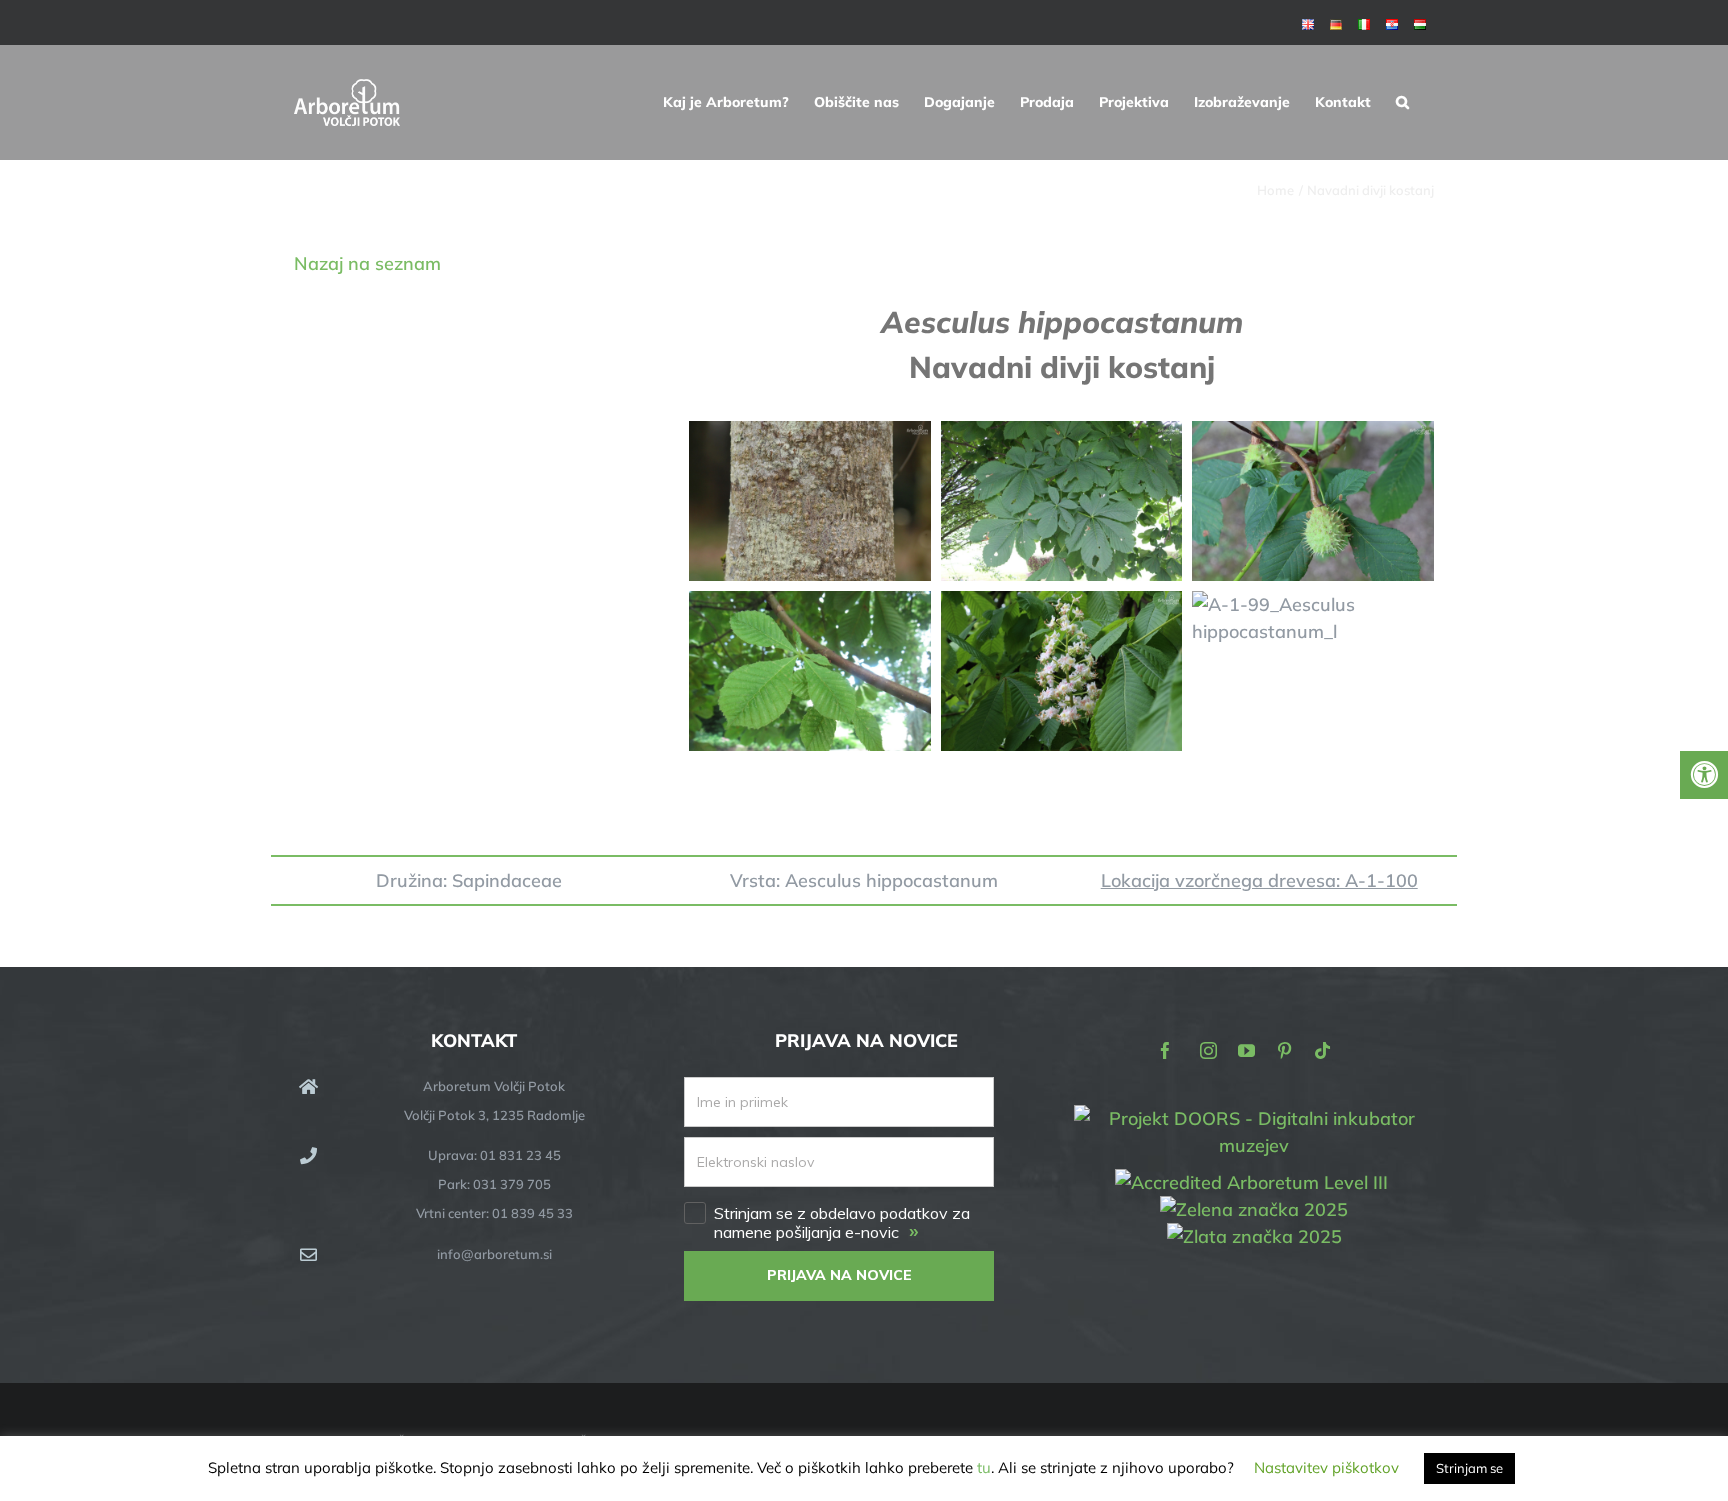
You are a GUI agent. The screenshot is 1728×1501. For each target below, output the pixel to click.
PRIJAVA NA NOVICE (839, 1275)
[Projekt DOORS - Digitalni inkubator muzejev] (1254, 1117)
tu (984, 1467)
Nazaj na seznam (367, 263)
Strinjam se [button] (1469, 1468)
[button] (1402, 102)
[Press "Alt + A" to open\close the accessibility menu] (1704, 775)
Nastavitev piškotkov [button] (1326, 1467)
